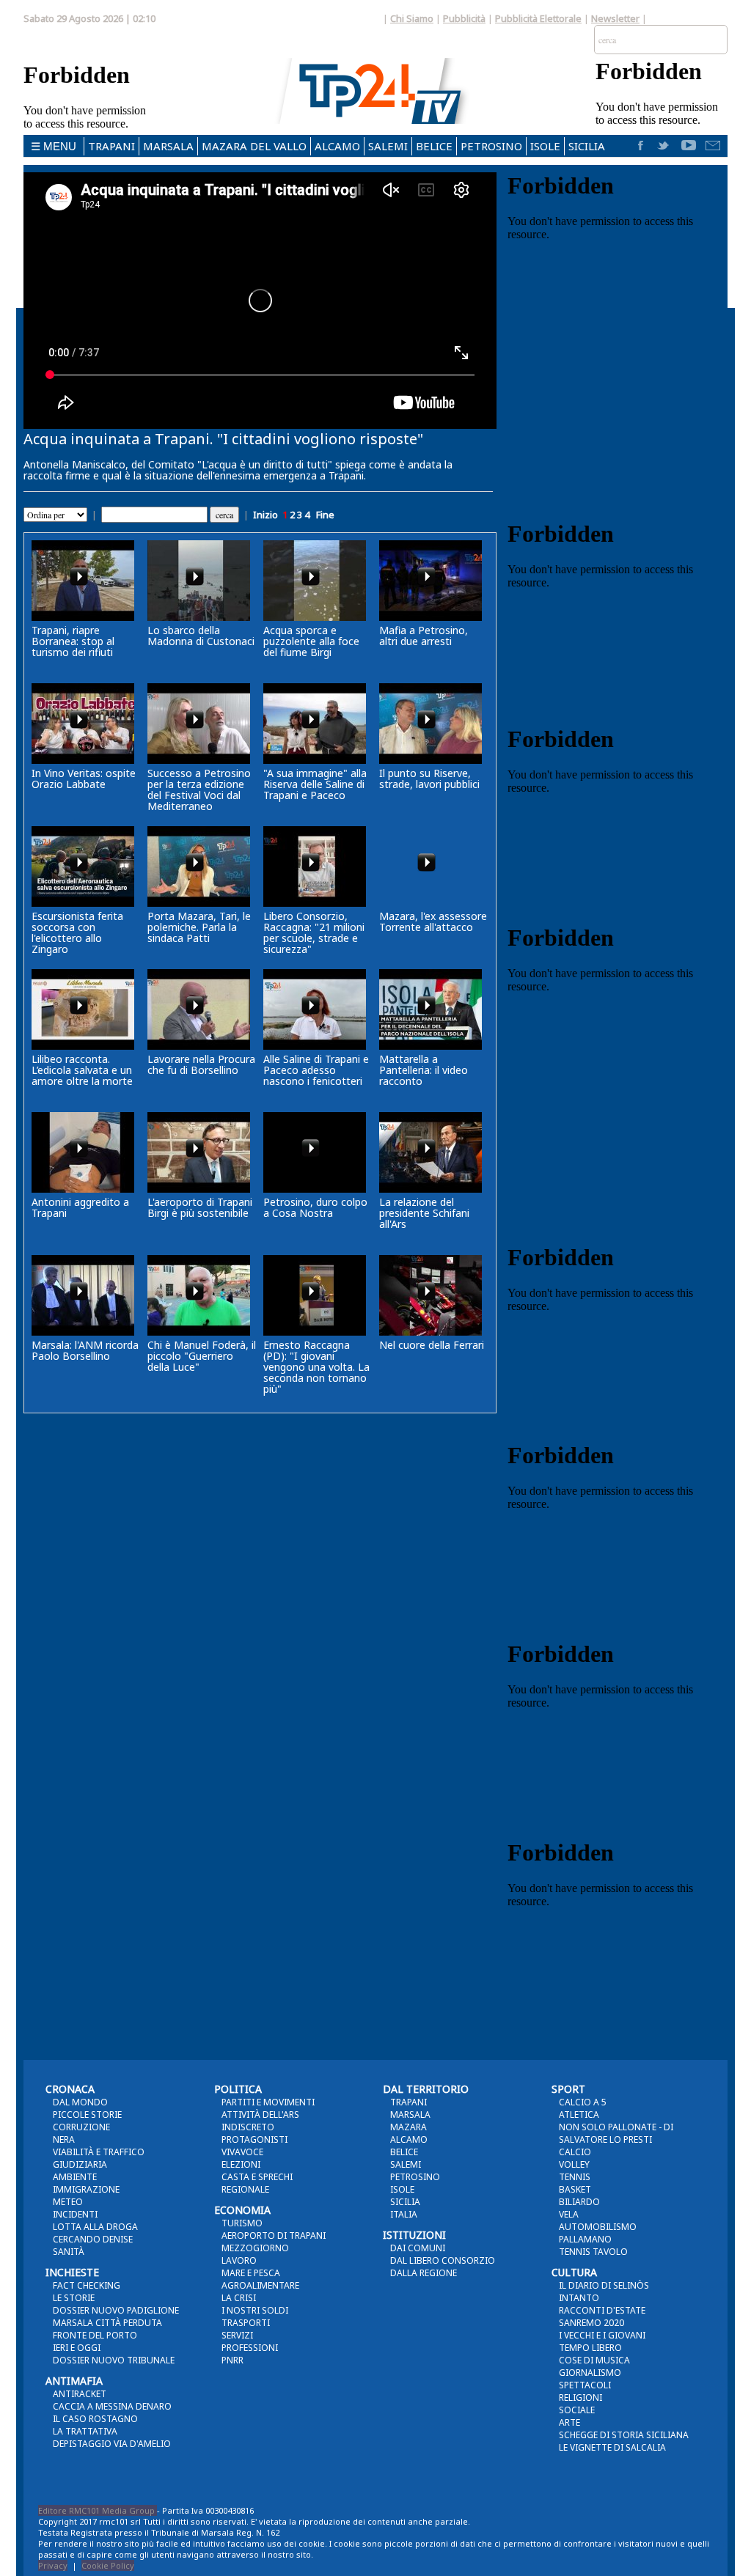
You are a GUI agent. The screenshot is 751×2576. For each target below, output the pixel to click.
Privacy (53, 2565)
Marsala (168, 146)
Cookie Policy (108, 2565)
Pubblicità (464, 18)
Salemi (388, 146)
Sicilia (587, 146)
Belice (434, 146)
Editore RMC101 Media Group (98, 2510)
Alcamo (337, 146)
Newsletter (615, 18)
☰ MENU (54, 146)
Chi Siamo (412, 18)
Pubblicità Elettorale (538, 18)
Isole (545, 146)
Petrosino (491, 146)
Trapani (111, 146)
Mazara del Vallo (254, 146)
